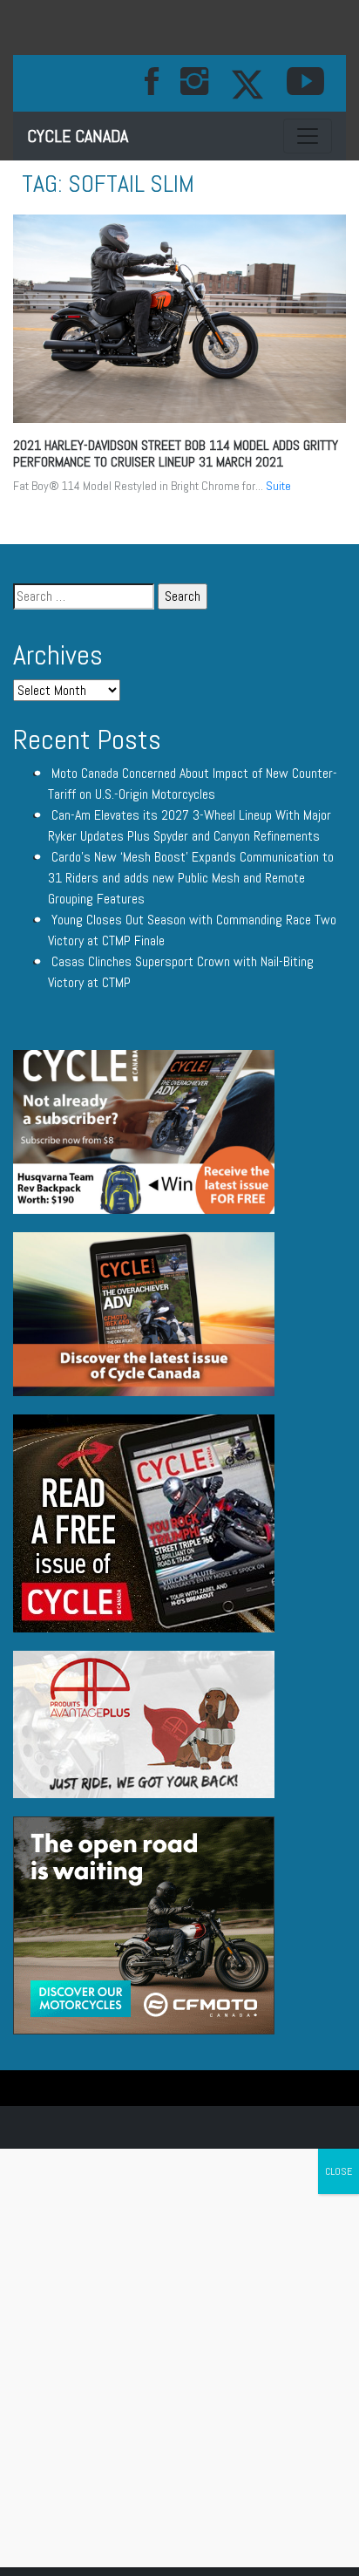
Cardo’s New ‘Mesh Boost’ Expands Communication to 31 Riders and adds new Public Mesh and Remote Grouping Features (191, 878)
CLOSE (339, 2171)
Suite (278, 486)
